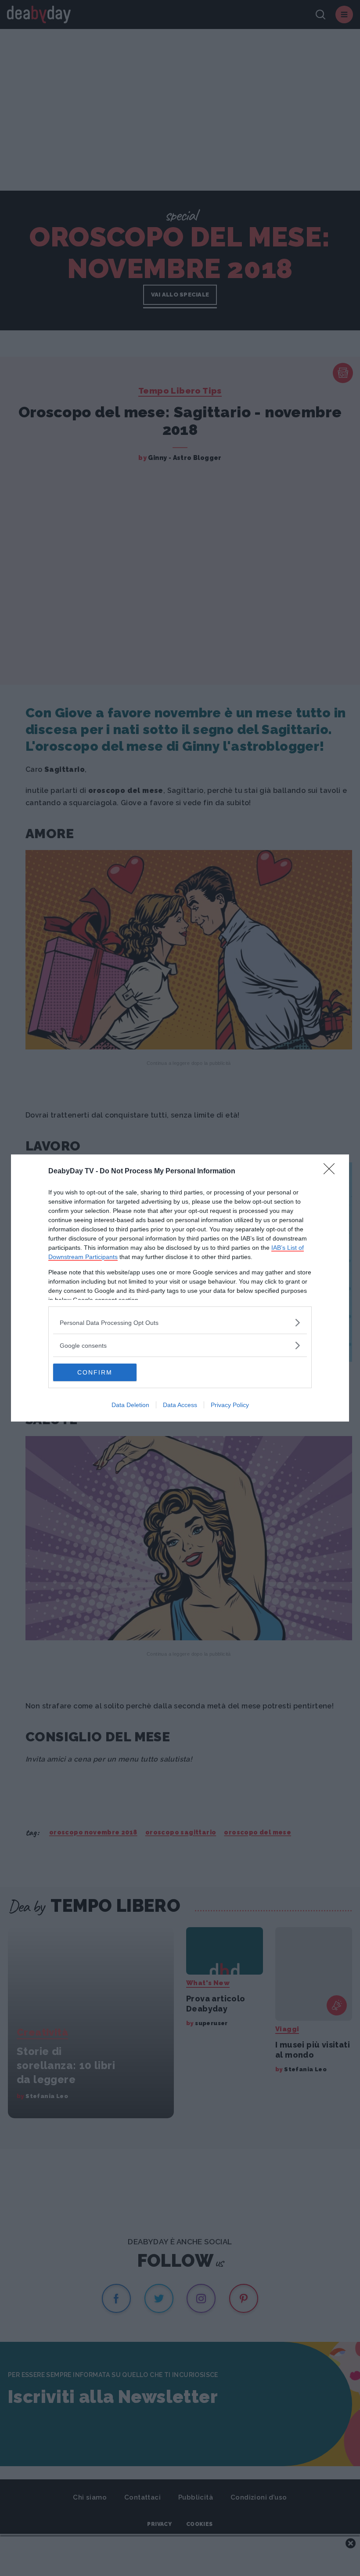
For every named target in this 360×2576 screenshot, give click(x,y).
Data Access (180, 1405)
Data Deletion (130, 1405)
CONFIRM (95, 1372)
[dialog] (180, 1288)
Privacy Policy (230, 1405)
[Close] (332, 1172)
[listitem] (180, 1322)
